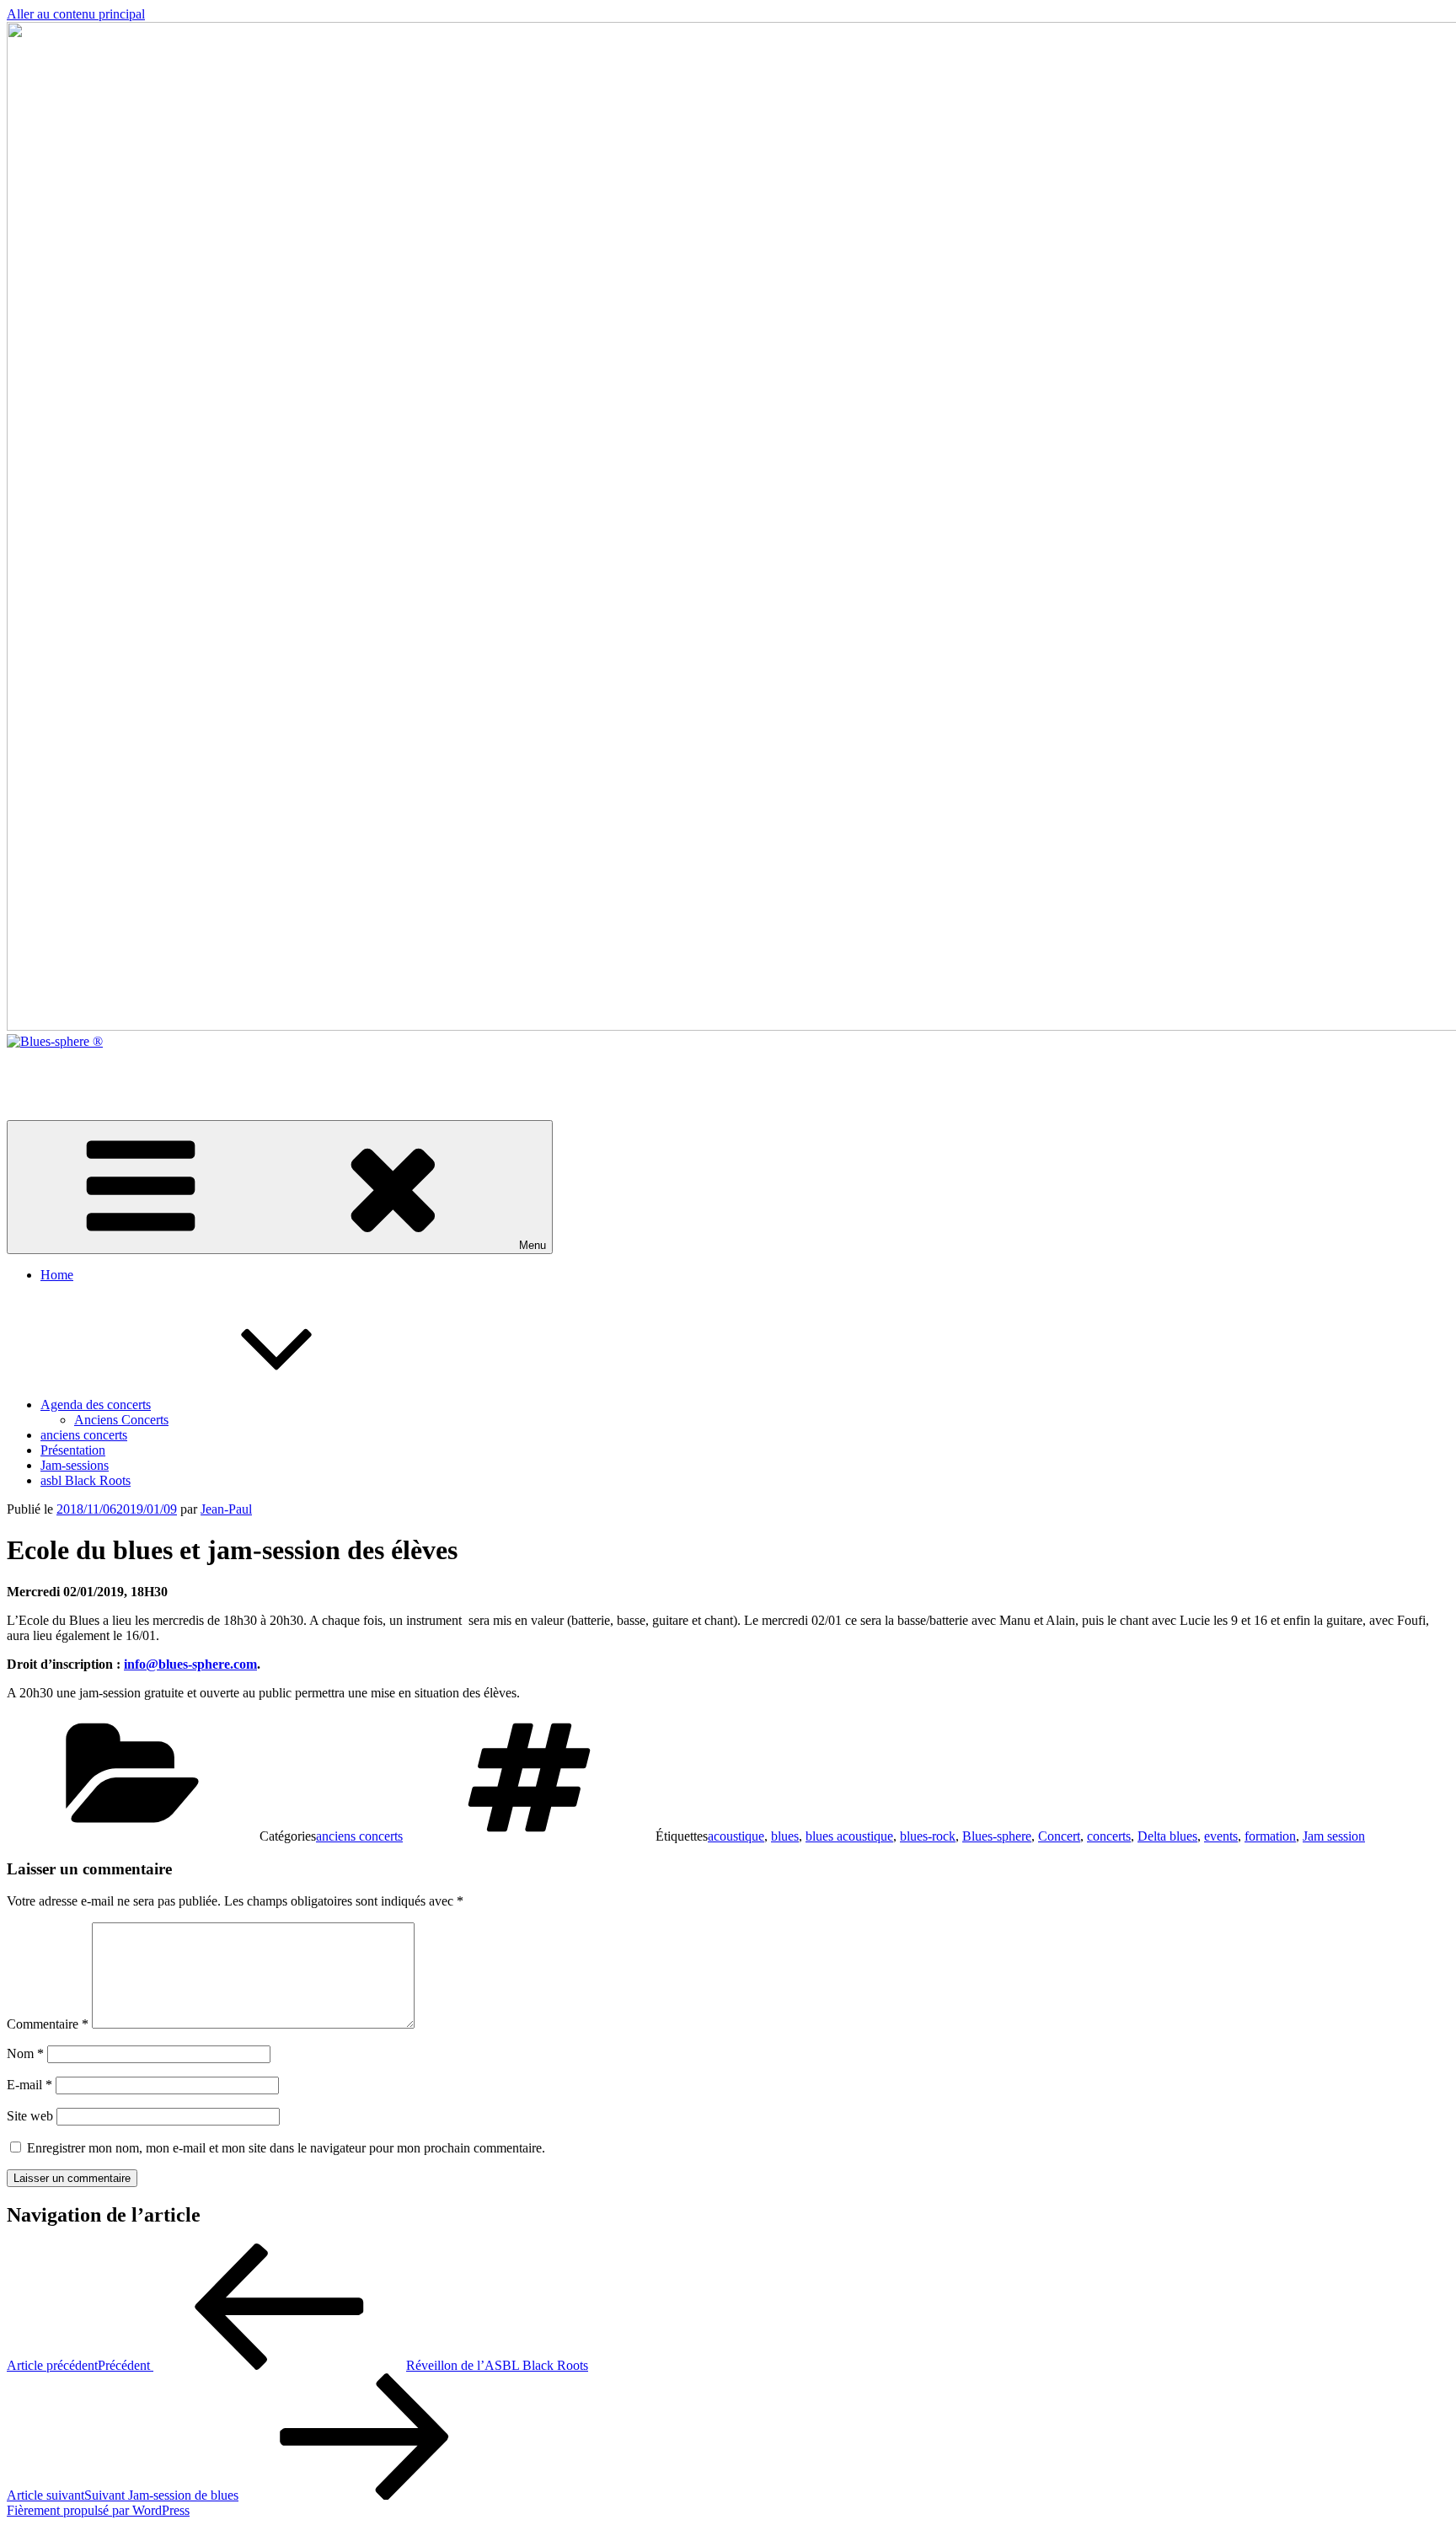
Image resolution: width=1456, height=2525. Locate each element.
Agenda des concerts (96, 1405)
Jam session (1334, 1836)
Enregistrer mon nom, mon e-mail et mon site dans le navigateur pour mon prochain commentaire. (286, 2148)
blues (785, 1836)
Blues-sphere (997, 1836)
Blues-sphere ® (48, 1070)
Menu (533, 1245)
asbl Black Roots (86, 1480)
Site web (30, 2116)
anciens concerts (84, 1435)
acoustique (736, 1836)
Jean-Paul (226, 1509)
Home (57, 1275)
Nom (25, 2053)
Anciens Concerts (121, 1420)
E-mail (29, 2085)
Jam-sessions (75, 1465)
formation (1270, 1836)
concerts (1109, 1836)
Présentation (73, 1450)
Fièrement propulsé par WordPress (98, 2510)
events (1221, 1836)
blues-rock (928, 1836)
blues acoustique (849, 1836)
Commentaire (48, 2024)
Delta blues (1167, 1836)
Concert (1059, 1836)
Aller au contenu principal (76, 14)
